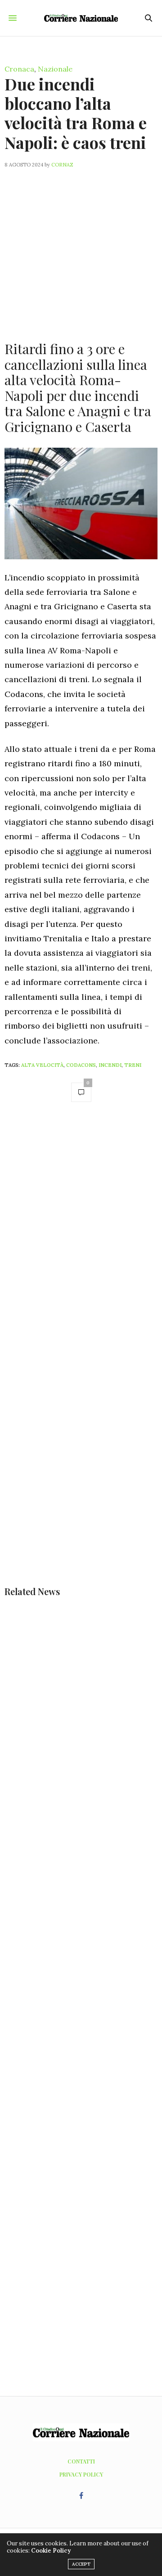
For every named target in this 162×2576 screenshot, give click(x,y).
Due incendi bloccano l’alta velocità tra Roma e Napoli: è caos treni (76, 113)
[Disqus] (81, 1237)
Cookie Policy (51, 2551)
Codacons (81, 1065)
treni (133, 1065)
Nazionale (55, 69)
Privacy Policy (81, 2474)
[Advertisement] (81, 249)
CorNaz (62, 165)
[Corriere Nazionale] (81, 18)
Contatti (81, 2461)
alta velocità (42, 1065)
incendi (110, 1065)
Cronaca (19, 69)
